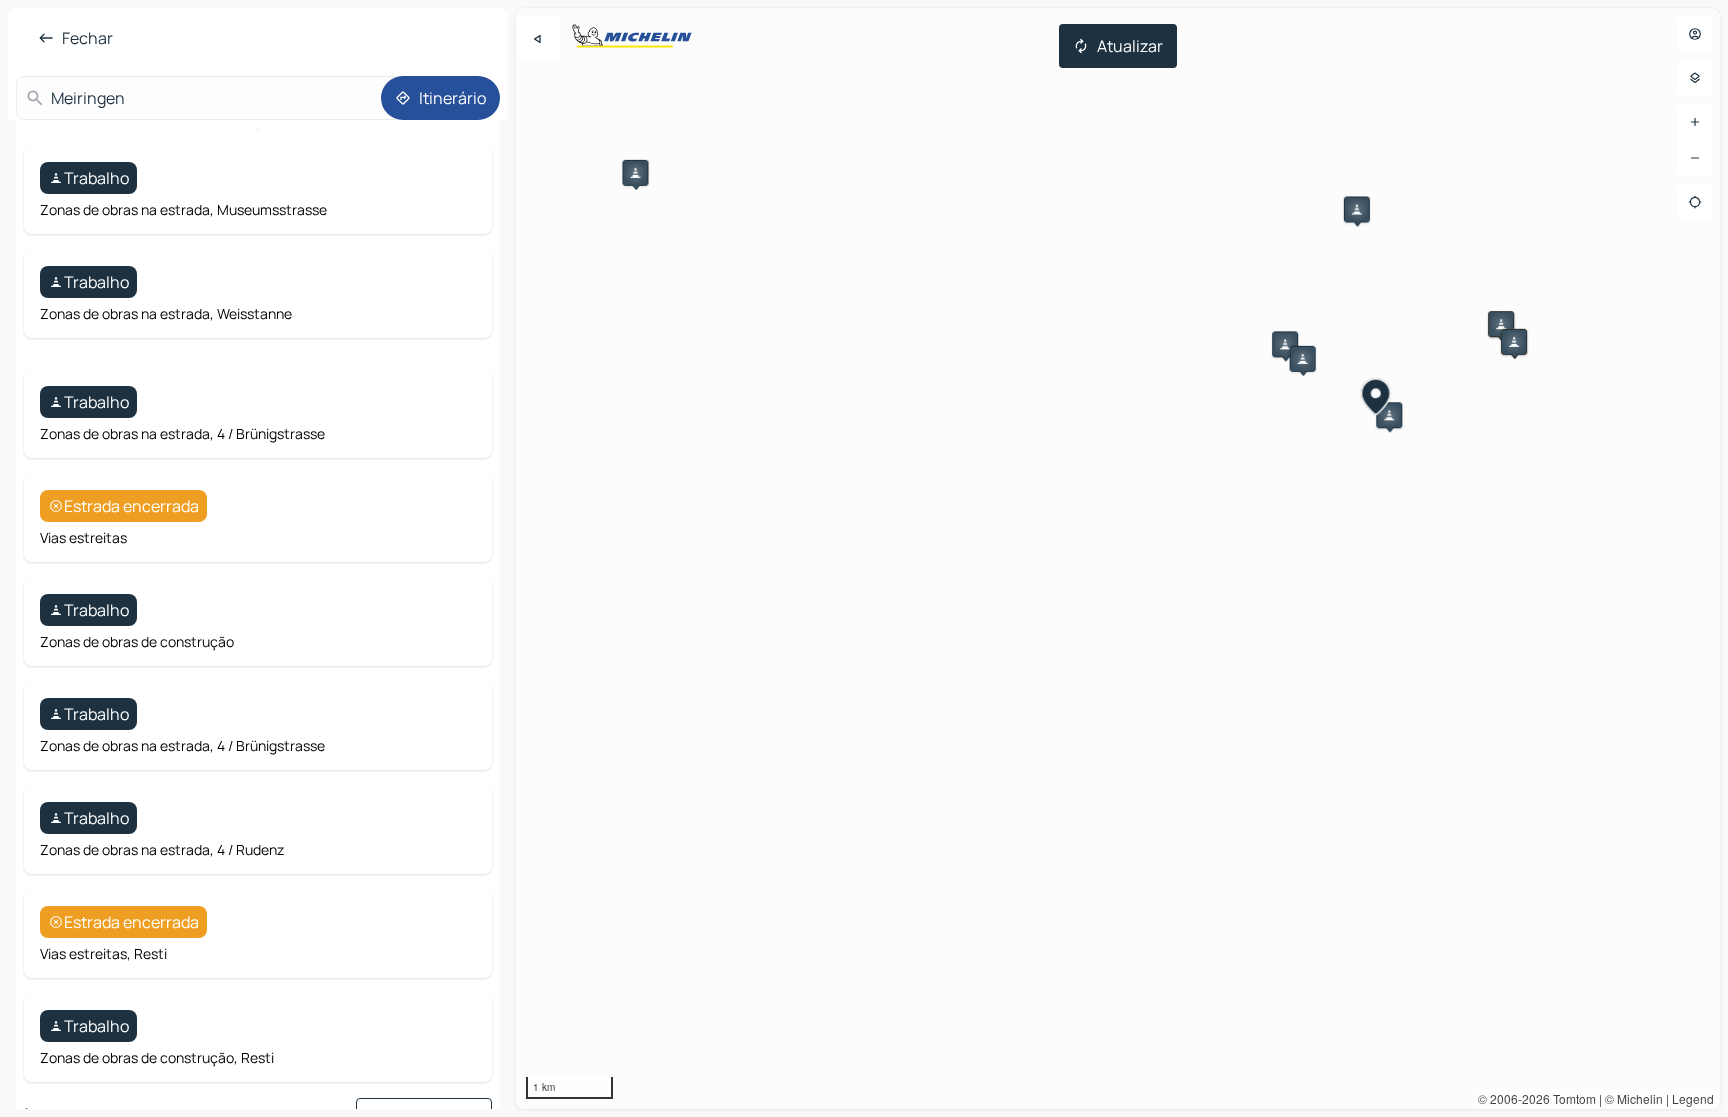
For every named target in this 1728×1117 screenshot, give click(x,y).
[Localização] (1695, 202)
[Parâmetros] (1695, 78)
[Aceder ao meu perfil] (1695, 34)
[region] (1118, 558)
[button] (635, 173)
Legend (1693, 1098)
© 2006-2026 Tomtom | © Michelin (1570, 1098)
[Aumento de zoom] (1695, 122)
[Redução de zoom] (1695, 158)
